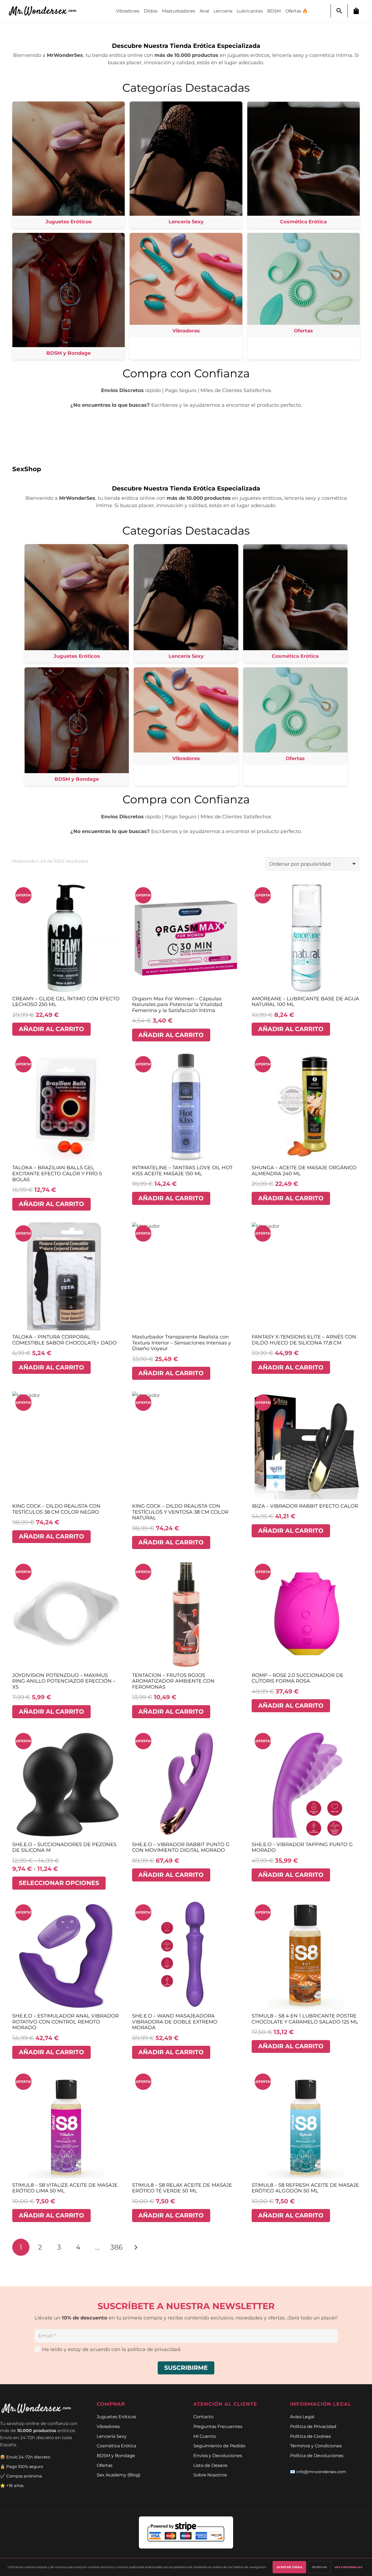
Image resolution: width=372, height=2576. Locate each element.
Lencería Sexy (112, 2436)
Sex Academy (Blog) (118, 2475)
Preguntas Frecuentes (218, 2426)
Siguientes (135, 2247)
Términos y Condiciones (316, 2446)
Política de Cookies (310, 2436)
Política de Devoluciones (317, 2455)
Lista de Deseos (210, 2465)
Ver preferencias (348, 2567)
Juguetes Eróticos (116, 2417)
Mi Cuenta (205, 2436)
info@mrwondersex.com (321, 2472)
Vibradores (108, 2426)
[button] (339, 11)
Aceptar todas (289, 2567)
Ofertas (105, 2465)
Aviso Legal (302, 2417)
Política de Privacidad (313, 2426)
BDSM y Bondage (116, 2455)
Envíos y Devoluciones (218, 2455)
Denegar (319, 2567)
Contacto (203, 2417)
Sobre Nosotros (210, 2475)
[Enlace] (45, 11)
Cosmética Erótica (116, 2446)
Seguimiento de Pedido (219, 2446)
